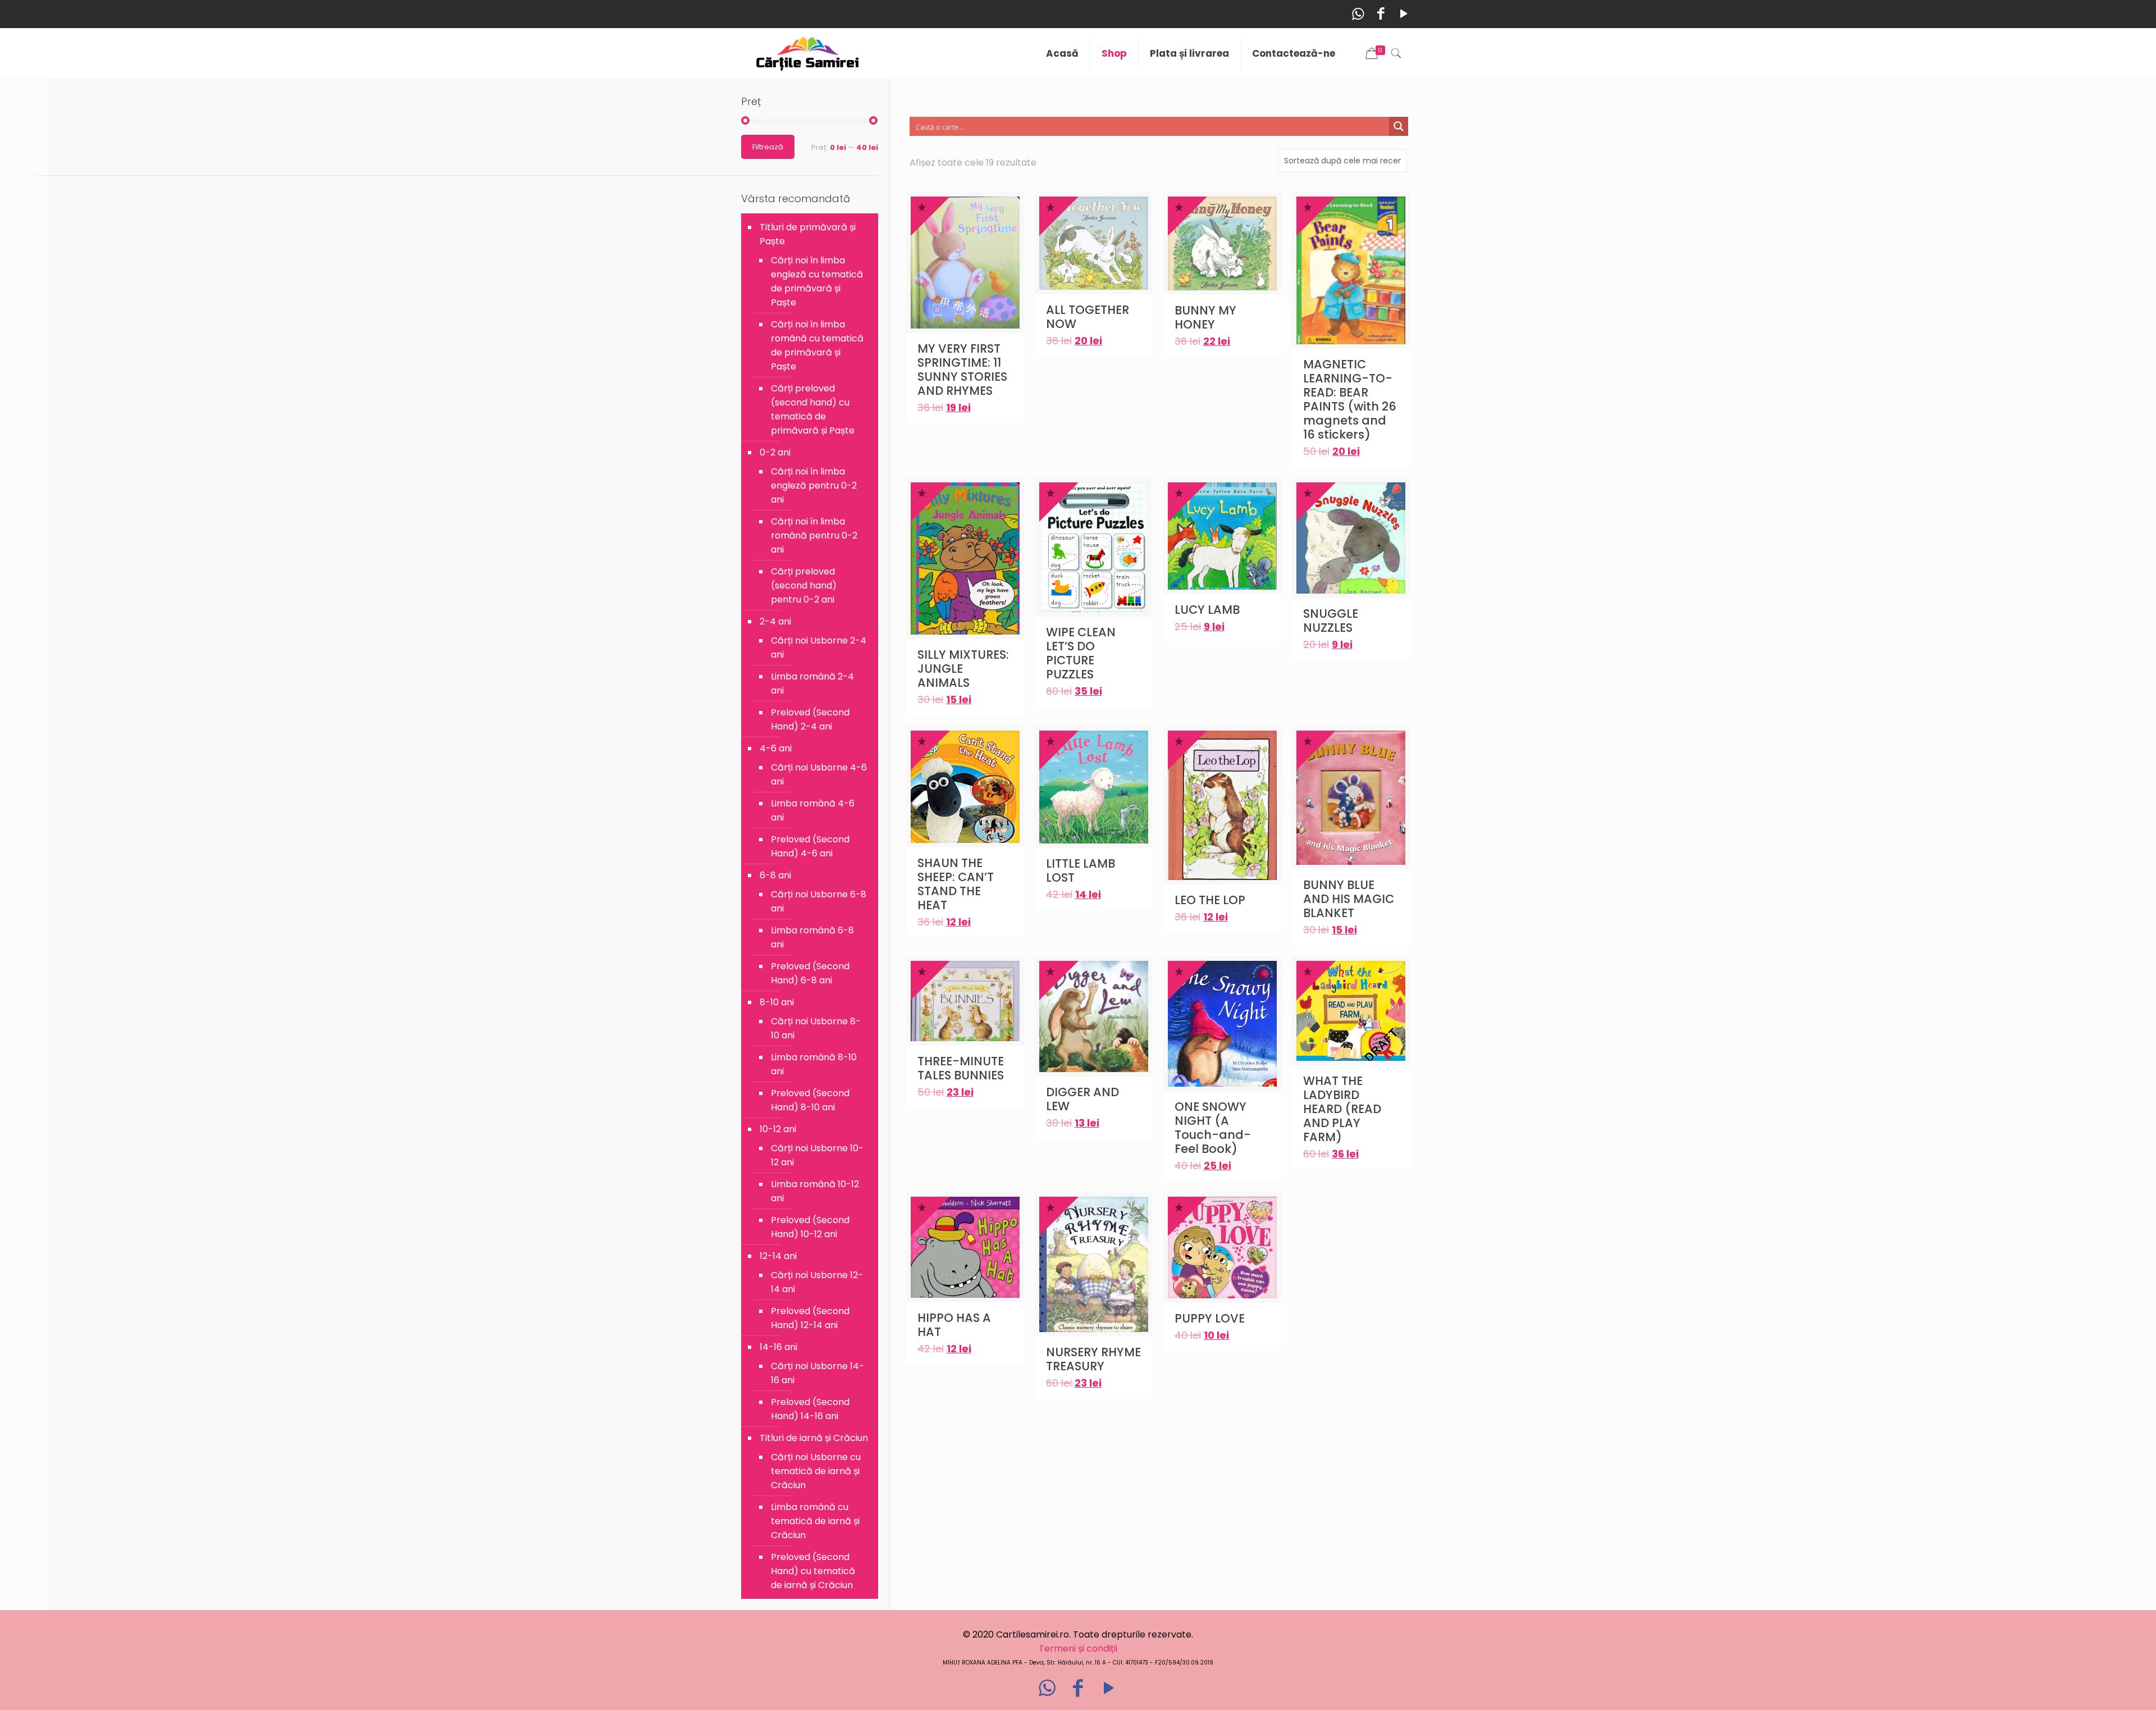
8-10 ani (777, 1002)
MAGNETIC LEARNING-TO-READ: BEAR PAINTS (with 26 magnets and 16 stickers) (1350, 399)
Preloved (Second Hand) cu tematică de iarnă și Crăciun (813, 1571)
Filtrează (768, 147)
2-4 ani (775, 621)
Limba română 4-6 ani (813, 810)
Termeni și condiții (1078, 1649)
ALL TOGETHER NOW (1088, 317)
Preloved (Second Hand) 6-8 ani (810, 973)
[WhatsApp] (1358, 14)
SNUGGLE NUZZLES (1331, 621)
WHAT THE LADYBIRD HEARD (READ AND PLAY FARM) (1342, 1109)
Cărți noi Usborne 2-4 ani (819, 647)
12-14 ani (778, 1256)
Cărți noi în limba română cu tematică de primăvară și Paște (817, 345)
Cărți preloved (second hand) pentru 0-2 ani (804, 585)
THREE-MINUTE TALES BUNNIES (961, 1068)
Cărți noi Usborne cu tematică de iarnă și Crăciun (816, 1471)
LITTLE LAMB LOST (1081, 870)
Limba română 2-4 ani (812, 683)
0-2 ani (775, 452)
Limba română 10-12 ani (815, 1191)
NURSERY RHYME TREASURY (1093, 1359)
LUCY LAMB (1207, 610)
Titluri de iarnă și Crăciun (814, 1438)
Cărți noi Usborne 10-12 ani (817, 1155)
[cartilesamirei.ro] (808, 53)
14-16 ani (778, 1347)
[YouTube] (1404, 14)
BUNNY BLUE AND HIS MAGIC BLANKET (1349, 899)
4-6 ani (776, 748)
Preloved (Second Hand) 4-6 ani (810, 846)
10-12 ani (778, 1129)
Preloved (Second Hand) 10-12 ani (810, 1227)
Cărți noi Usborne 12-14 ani (817, 1282)
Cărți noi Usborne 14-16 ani (817, 1373)
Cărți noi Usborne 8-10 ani (816, 1028)
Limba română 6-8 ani (812, 937)
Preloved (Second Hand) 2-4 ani (810, 719)
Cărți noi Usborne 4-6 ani (819, 774)
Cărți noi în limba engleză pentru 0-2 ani (814, 485)
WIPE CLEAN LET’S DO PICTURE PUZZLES (1081, 653)
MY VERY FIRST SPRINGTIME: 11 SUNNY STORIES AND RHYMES (962, 370)
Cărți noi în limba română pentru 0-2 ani (814, 535)
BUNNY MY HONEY (1205, 317)
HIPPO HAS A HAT (954, 1325)
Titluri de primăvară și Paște (808, 234)
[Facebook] (1381, 14)
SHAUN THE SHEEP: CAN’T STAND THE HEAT (956, 884)
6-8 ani (775, 875)
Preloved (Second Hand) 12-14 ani (810, 1318)
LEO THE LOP (1210, 900)
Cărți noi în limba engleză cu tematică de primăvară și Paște (817, 281)
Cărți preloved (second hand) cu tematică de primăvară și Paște (813, 409)
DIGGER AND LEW (1082, 1099)
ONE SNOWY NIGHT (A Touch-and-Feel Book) (1213, 1128)
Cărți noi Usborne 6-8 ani (819, 901)
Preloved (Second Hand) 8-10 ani (810, 1100)
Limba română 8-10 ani (814, 1064)
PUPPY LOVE (1210, 1318)
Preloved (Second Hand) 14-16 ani (810, 1409)
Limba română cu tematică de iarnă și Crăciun (815, 1521)
